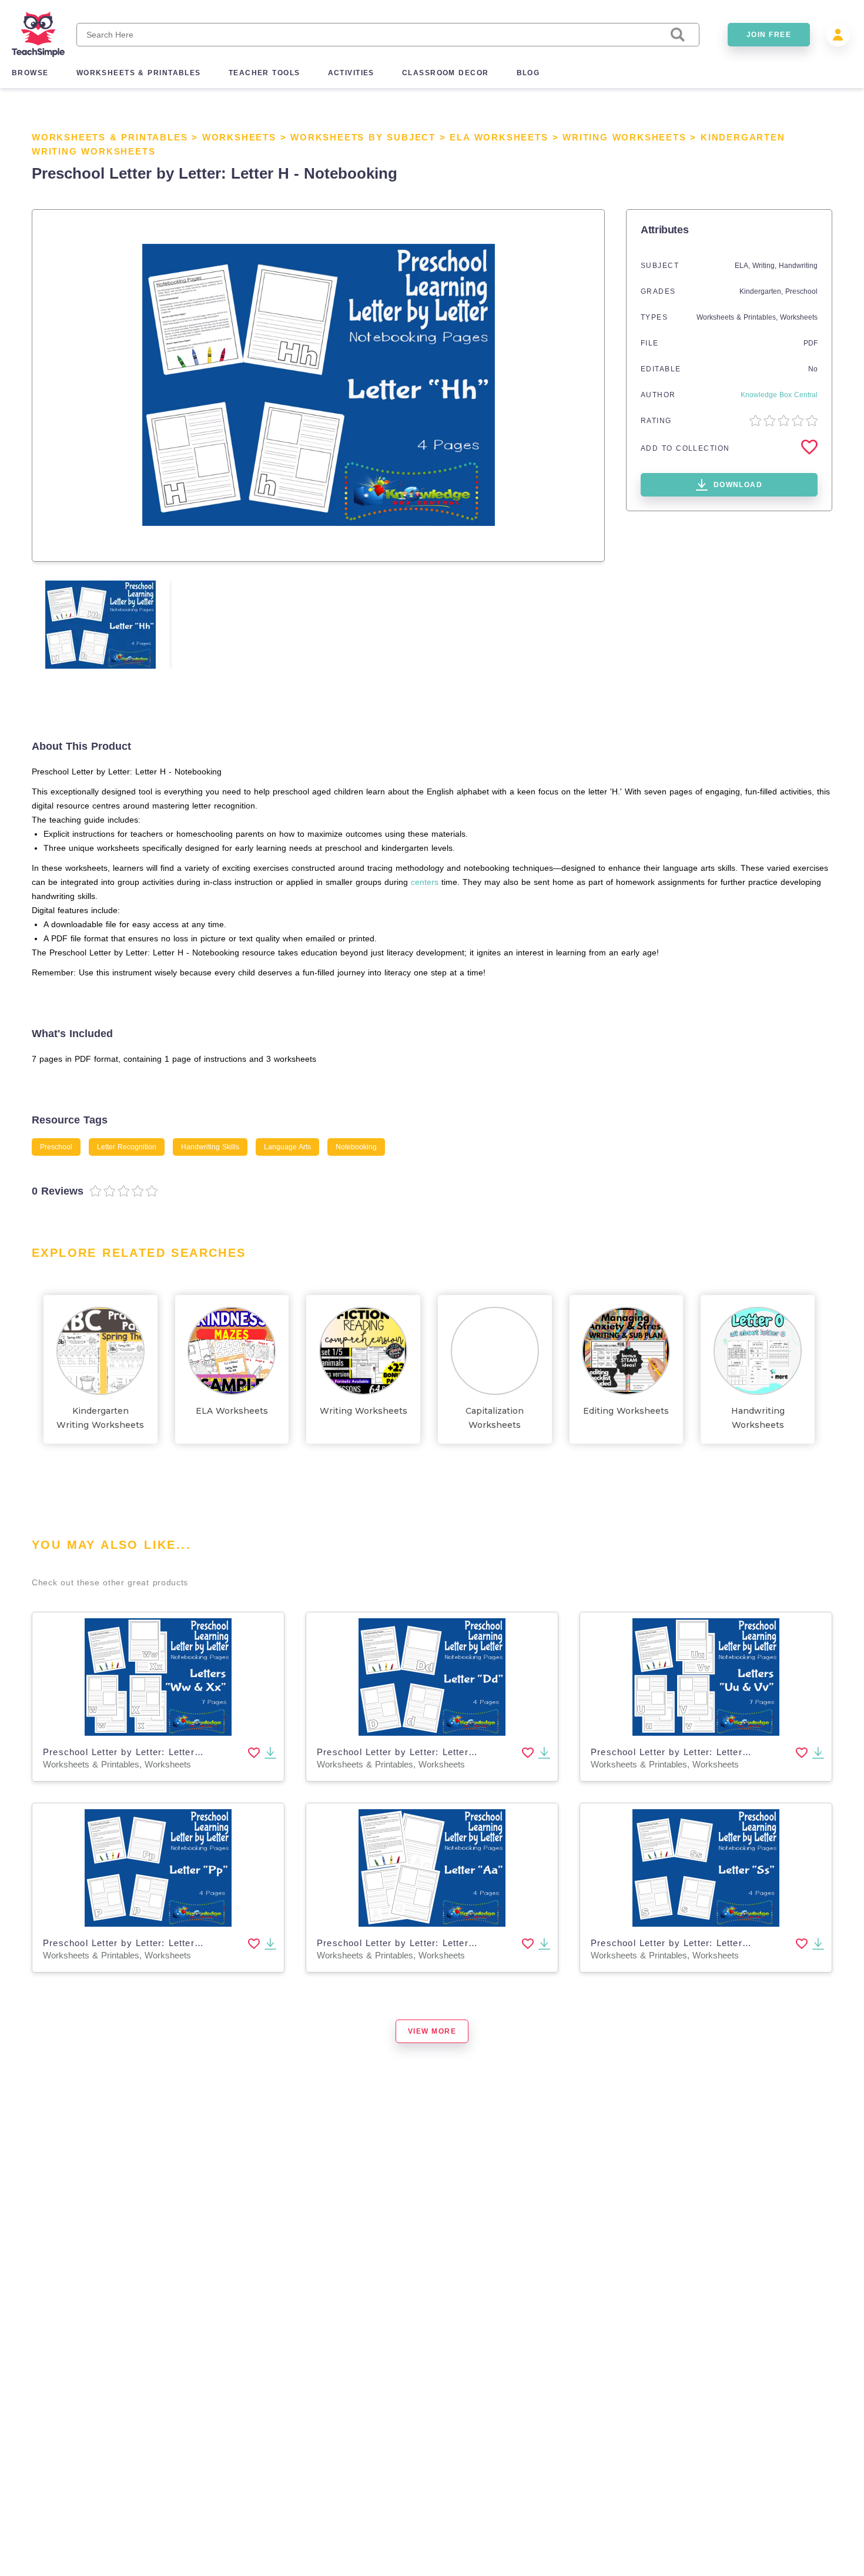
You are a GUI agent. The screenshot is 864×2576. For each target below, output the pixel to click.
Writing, (766, 266)
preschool (56, 1147)
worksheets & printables (139, 73)
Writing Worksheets (624, 137)
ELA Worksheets (499, 137)
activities (351, 73)
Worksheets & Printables (110, 137)
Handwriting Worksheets (758, 1418)
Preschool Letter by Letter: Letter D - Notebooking (431, 1752)
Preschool (801, 291)
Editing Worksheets (626, 1411)
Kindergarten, (762, 291)
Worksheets (239, 137)
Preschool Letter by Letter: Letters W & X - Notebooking (171, 1752)
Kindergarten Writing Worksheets (100, 1418)
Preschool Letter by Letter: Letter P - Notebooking (157, 1943)
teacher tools (264, 73)
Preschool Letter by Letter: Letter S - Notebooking (705, 1943)
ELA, (744, 266)
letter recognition (127, 1147)
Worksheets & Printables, (738, 317)
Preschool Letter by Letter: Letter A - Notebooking (431, 1943)
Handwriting (798, 266)
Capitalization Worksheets (495, 1418)
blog (528, 73)
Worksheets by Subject (363, 137)
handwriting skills (210, 1147)
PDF (811, 343)
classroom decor (446, 73)
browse (30, 73)
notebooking (356, 1147)
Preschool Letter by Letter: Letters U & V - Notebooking (718, 1752)
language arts (287, 1147)
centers (425, 882)
